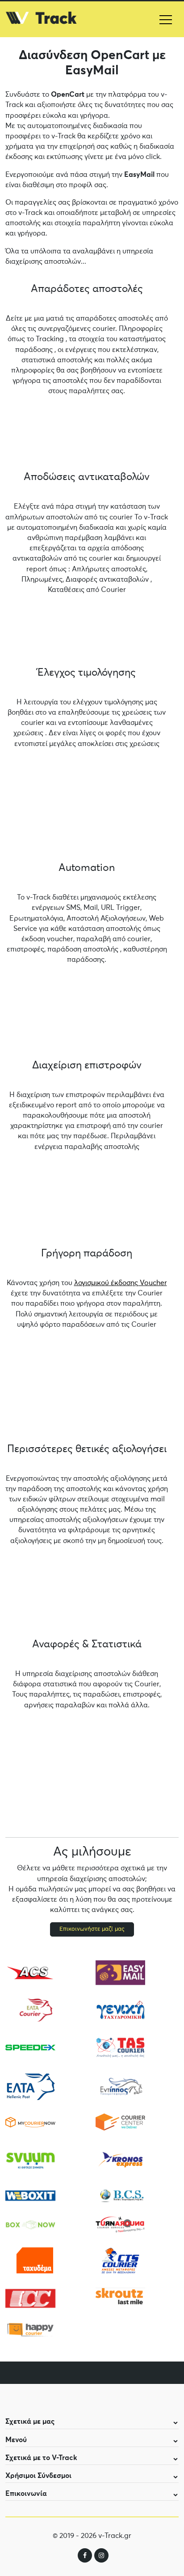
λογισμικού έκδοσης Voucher (121, 1283)
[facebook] (85, 2555)
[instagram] (101, 2555)
